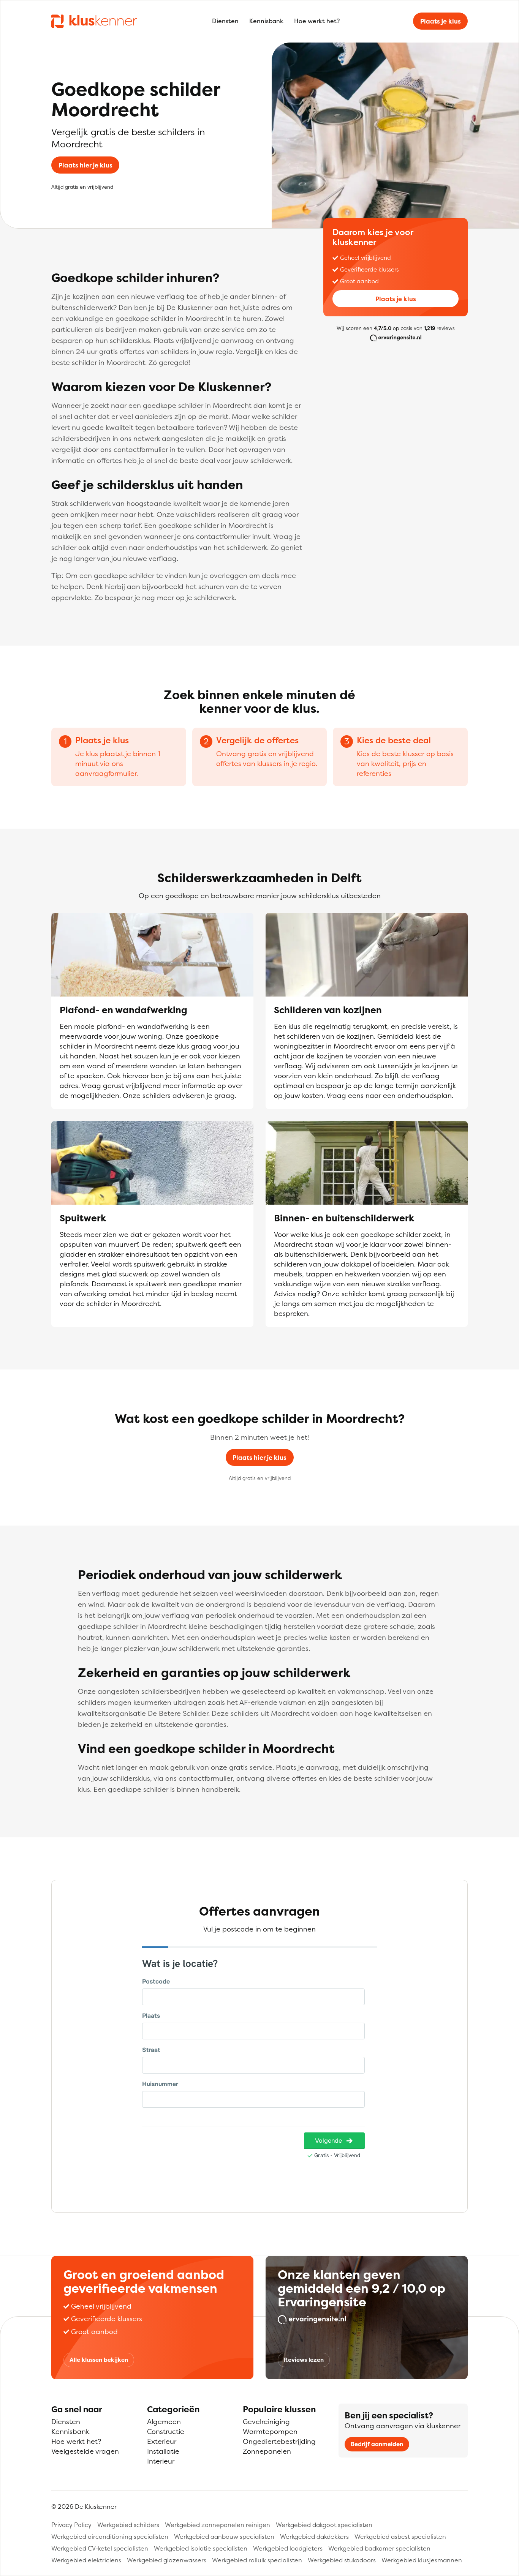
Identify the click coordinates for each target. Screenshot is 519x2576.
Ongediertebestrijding (279, 2441)
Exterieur (162, 2441)
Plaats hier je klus (85, 165)
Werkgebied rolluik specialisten (257, 2560)
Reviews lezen (304, 2360)
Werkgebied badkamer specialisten (379, 2548)
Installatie (163, 2451)
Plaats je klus (441, 21)
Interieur (161, 2461)
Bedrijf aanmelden (377, 2444)
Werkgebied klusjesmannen (422, 2560)
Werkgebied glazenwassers (167, 2560)
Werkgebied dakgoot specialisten (324, 2525)
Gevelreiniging (266, 2422)
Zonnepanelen (267, 2451)
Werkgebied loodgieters (288, 2548)
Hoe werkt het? (317, 21)
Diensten (225, 21)
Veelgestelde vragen (85, 2451)
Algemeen (164, 2422)
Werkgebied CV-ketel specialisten (100, 2548)
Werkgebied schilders (128, 2525)
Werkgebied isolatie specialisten (201, 2548)
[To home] (94, 21)
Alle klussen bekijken (99, 2360)
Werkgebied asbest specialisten (400, 2537)
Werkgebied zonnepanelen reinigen (218, 2525)
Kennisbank (266, 21)
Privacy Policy (71, 2525)
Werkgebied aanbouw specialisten (224, 2537)
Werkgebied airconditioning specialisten (110, 2537)
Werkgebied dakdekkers (314, 2537)
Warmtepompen (270, 2431)
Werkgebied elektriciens (86, 2560)
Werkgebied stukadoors (342, 2560)
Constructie (166, 2431)
